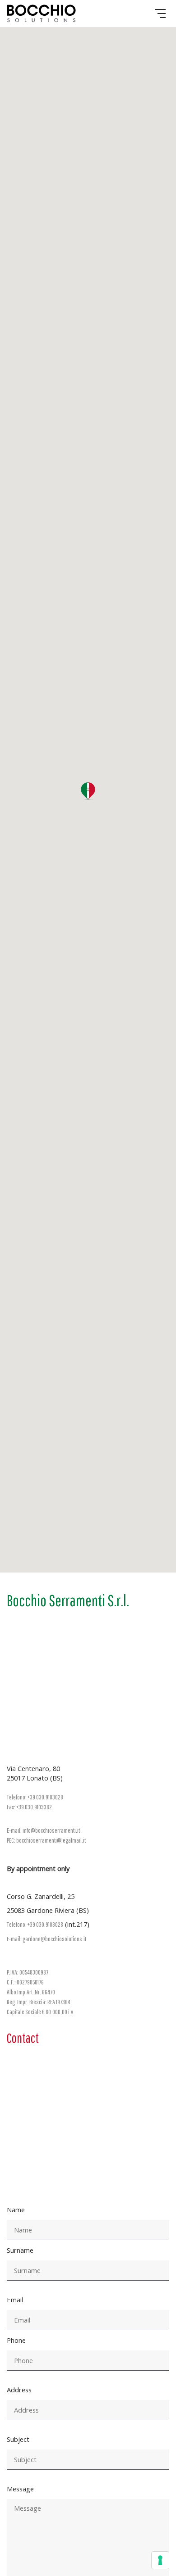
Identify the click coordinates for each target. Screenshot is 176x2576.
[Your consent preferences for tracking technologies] (160, 2560)
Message (20, 2489)
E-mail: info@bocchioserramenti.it (43, 1830)
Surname (20, 2250)
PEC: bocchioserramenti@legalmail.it (46, 1840)
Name (16, 2210)
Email (15, 2300)
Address (19, 2390)
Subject (18, 2439)
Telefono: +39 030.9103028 (35, 1797)
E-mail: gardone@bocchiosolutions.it (46, 1939)
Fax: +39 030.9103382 (29, 1807)
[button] (88, 791)
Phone (16, 2340)
